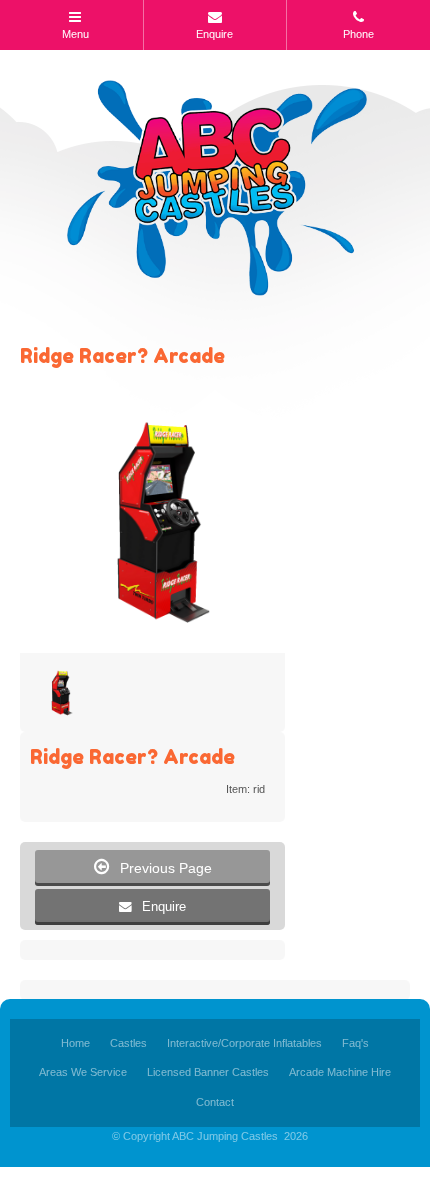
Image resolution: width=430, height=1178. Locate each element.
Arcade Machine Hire (340, 1072)
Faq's (355, 1043)
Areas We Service (83, 1072)
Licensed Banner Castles (208, 1072)
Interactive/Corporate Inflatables (244, 1043)
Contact (215, 1102)
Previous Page (153, 866)
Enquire (164, 907)
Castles (128, 1043)
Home (75, 1043)
